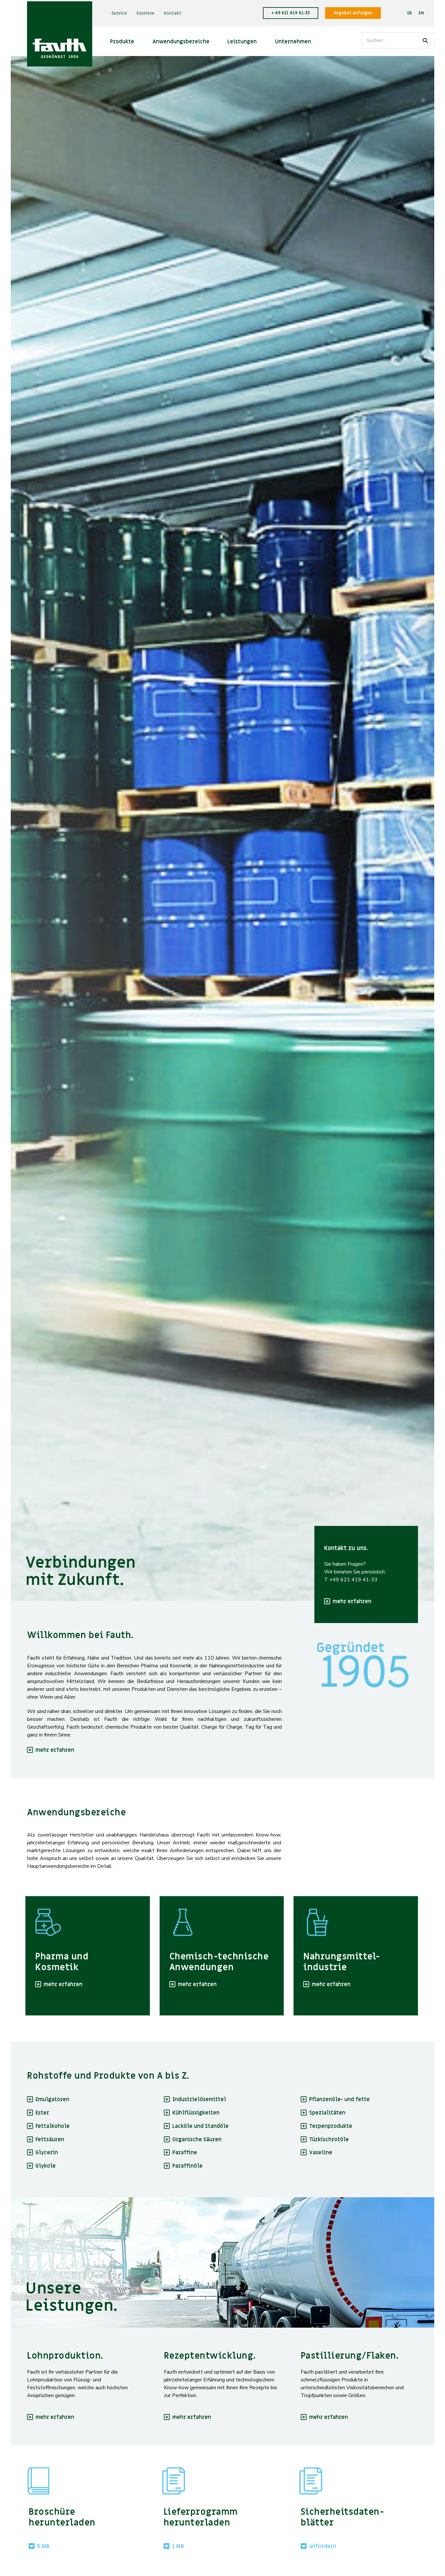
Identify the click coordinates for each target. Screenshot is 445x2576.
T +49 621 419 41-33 (351, 1580)
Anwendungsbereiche (181, 42)
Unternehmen (293, 42)
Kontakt (173, 13)
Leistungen (242, 42)
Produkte (122, 42)
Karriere (145, 13)
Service (119, 13)
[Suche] (425, 40)
